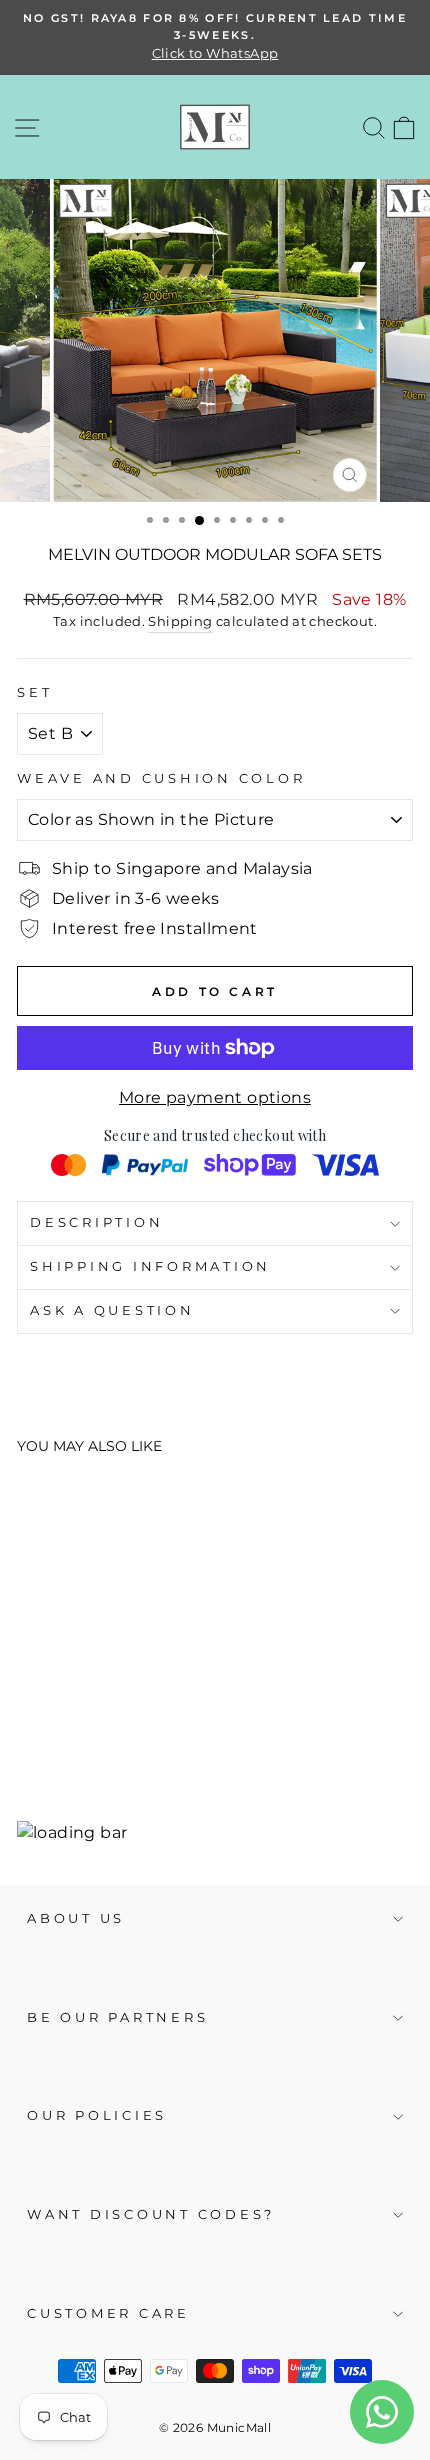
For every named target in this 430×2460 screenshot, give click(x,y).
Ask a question (112, 1310)
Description (96, 1222)
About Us (76, 1918)
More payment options (215, 1097)
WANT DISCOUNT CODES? (151, 2214)
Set (34, 692)
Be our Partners (117, 2017)
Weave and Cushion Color (161, 778)
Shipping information (150, 1266)
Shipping (180, 621)
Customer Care (108, 2313)
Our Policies (97, 2115)
